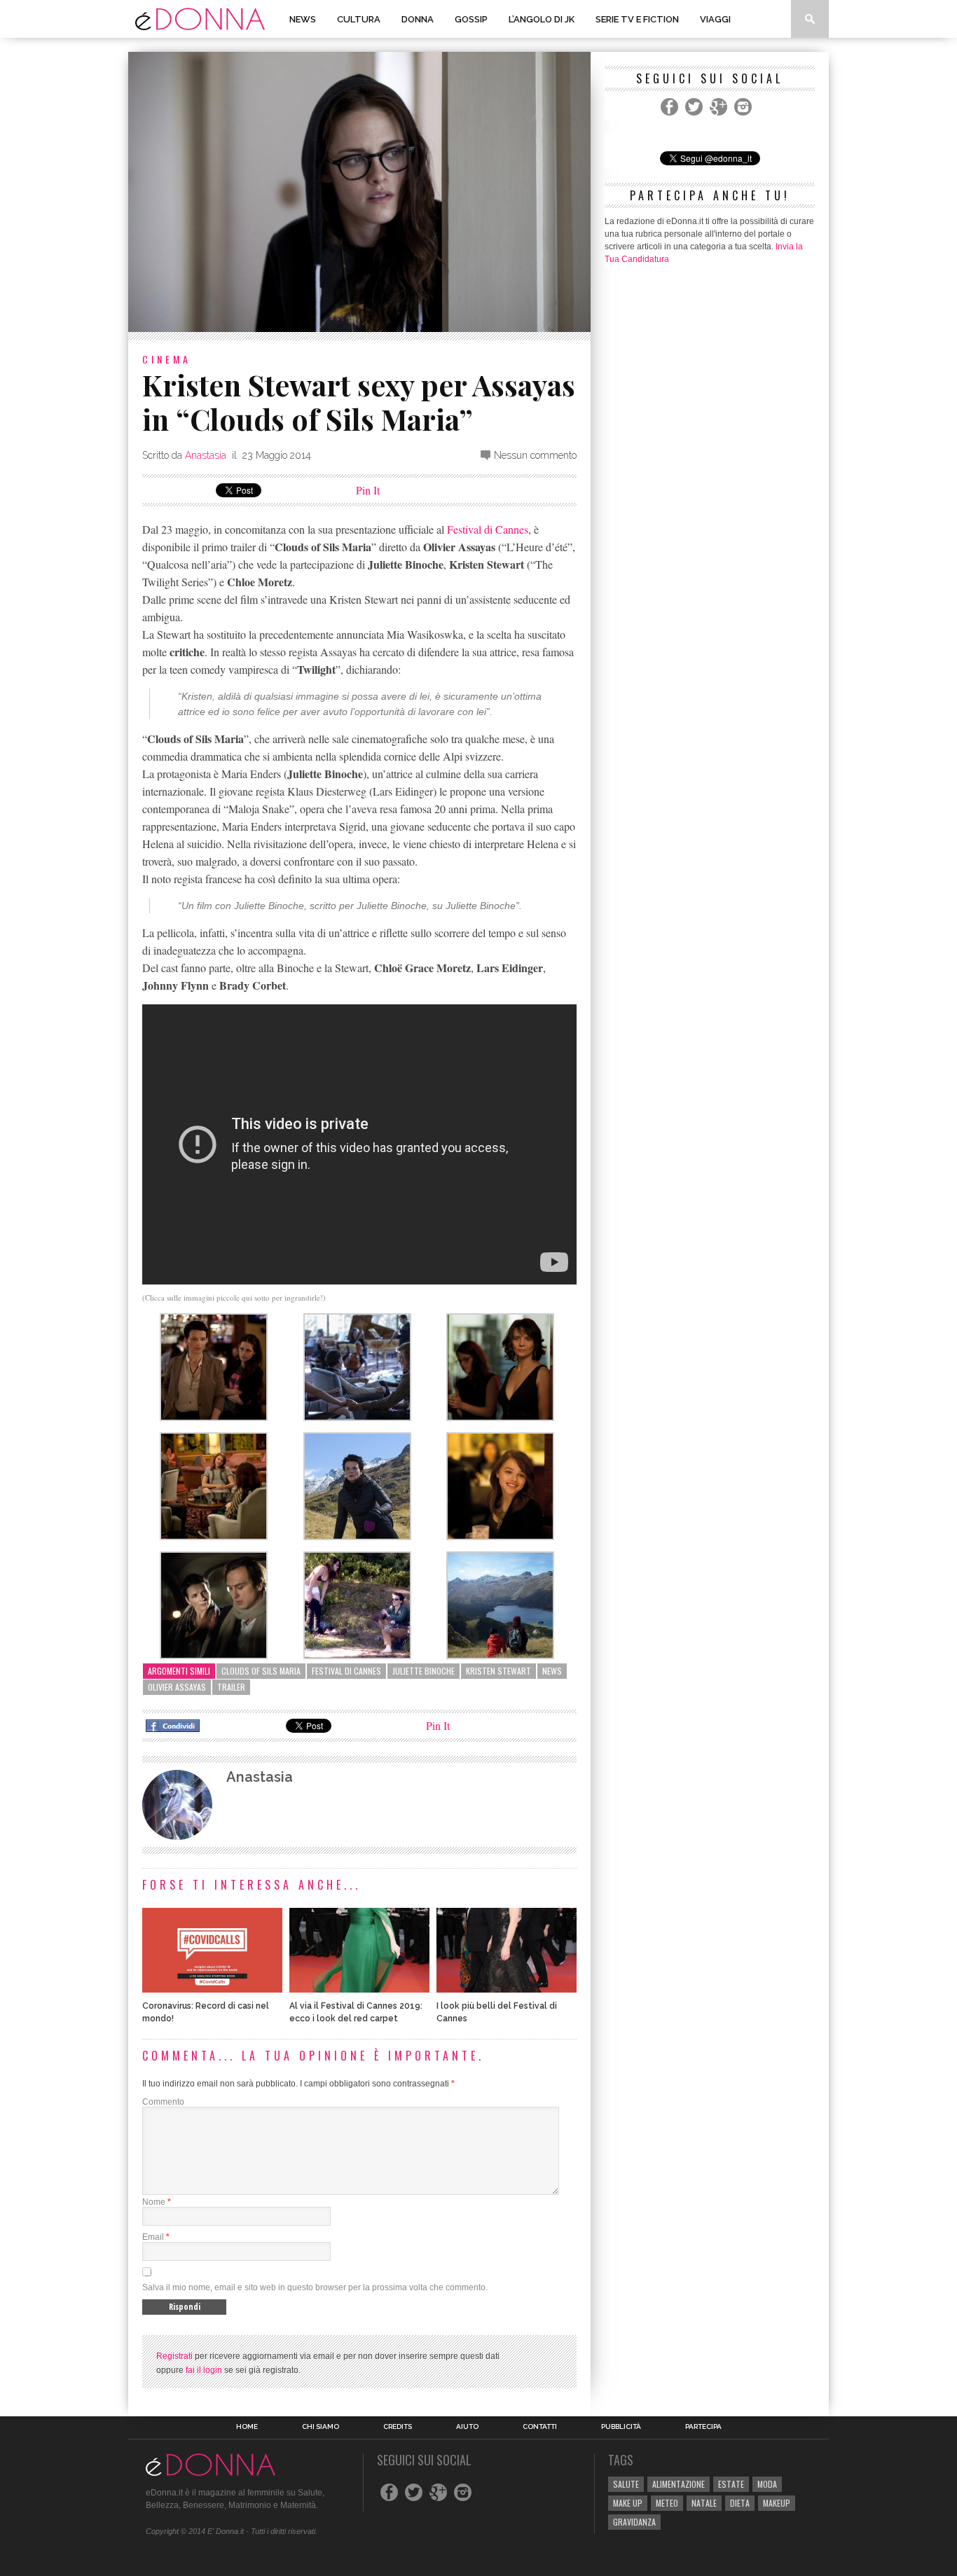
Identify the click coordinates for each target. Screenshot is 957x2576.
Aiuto (467, 2427)
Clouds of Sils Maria (261, 1671)
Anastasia (206, 455)
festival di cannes (346, 1671)
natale (704, 2503)
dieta (740, 2503)
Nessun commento (535, 455)
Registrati (174, 2356)
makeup (777, 2503)
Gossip (471, 19)
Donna (418, 19)
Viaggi (715, 19)
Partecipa (703, 2427)
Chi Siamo (321, 2427)
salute (626, 2484)
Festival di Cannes (488, 529)
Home (247, 2427)
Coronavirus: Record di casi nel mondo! (206, 2012)
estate (731, 2484)
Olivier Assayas (177, 1687)
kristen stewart (498, 1671)
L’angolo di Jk (542, 19)
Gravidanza (634, 2522)
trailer (231, 1687)
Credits (398, 2427)
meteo (667, 2503)
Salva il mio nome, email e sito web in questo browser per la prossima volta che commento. (315, 2287)
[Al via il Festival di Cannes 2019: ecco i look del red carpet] (359, 1989)
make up (628, 2503)
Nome (154, 2202)
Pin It (368, 490)
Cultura (359, 19)
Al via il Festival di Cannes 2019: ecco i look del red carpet (356, 2012)
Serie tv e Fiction (637, 19)
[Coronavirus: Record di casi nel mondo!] (212, 1989)
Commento (163, 2102)
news (552, 1671)
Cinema (167, 359)
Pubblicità (621, 2427)
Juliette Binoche (424, 1671)
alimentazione (679, 2484)
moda (767, 2484)
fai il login (204, 2370)
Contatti (540, 2427)
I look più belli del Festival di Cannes (497, 2012)
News (303, 19)
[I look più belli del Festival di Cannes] (507, 1989)
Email (153, 2237)
